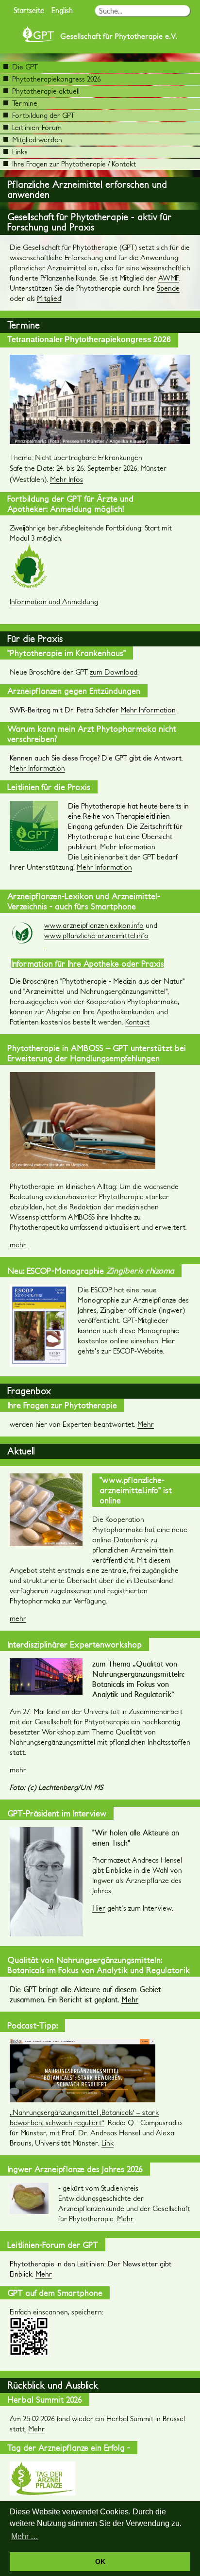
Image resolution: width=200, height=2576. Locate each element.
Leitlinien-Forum (37, 127)
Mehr (146, 1424)
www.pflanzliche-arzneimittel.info (96, 935)
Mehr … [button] (25, 2536)
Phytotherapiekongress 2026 (57, 79)
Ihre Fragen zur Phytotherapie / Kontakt (74, 164)
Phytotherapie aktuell (46, 91)
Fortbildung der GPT (43, 115)
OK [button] (100, 2561)
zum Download (114, 672)
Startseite (29, 10)
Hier (168, 1341)
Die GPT (25, 67)
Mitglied (49, 298)
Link (108, 2143)
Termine (25, 103)
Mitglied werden (37, 140)
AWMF (169, 278)
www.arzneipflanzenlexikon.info (94, 925)
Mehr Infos (67, 479)
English (62, 10)
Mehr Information (37, 768)
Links (20, 152)
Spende (168, 288)
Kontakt (137, 1022)
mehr (18, 1245)
